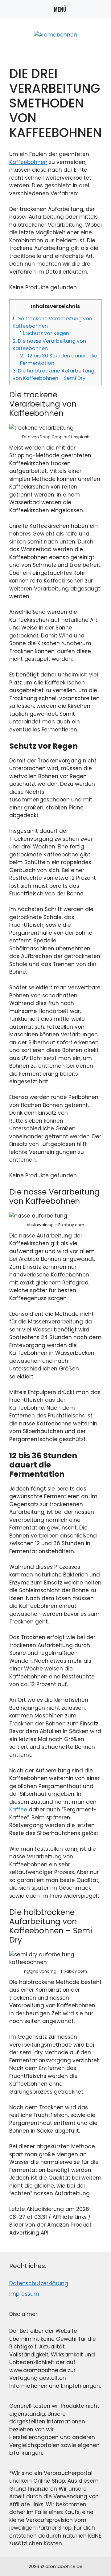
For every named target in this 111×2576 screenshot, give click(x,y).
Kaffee (18, 1810)
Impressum (24, 2294)
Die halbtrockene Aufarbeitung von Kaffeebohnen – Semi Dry (53, 374)
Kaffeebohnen (28, 162)
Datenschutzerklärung (39, 2283)
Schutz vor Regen (45, 333)
